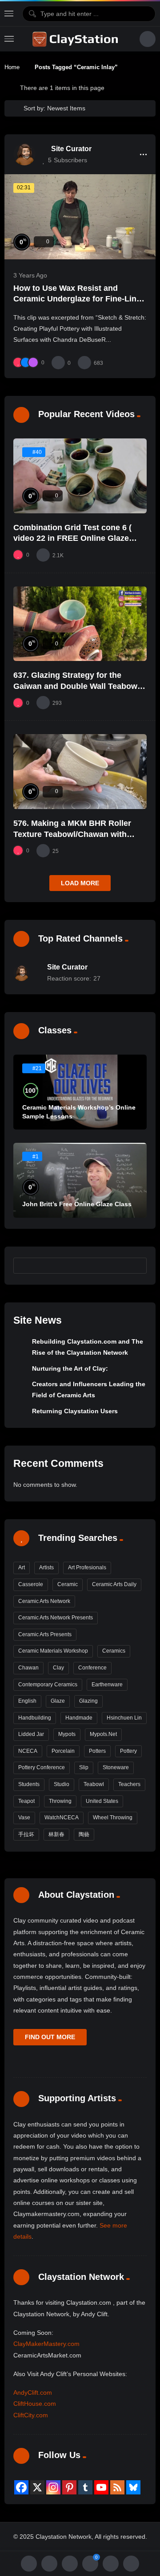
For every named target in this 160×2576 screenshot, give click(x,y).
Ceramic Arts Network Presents (56, 1618)
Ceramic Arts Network (44, 1601)
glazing (88, 1701)
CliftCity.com (31, 2415)
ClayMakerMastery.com (46, 2344)
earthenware (107, 1685)
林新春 (56, 1834)
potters (97, 1751)
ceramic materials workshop (53, 1651)
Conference (92, 1668)
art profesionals (87, 1567)
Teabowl (94, 1784)
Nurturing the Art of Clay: (70, 1368)
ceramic (68, 1584)
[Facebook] (21, 2487)
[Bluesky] (133, 2487)
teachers (129, 1784)
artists (46, 1567)
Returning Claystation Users (75, 1411)
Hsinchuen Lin (124, 1718)
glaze (58, 1701)
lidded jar (31, 1734)
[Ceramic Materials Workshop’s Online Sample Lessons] (80, 1092)
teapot (26, 1801)
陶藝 (84, 1834)
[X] (37, 2487)
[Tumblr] (85, 2487)
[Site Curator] (24, 154)
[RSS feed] (117, 2487)
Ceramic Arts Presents (45, 1634)
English (27, 1701)
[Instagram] (53, 2487)
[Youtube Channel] (101, 2487)
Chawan (28, 1668)
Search (136, 1265)
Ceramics (114, 1651)
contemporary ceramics (48, 1685)
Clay (58, 1668)
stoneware (116, 1767)
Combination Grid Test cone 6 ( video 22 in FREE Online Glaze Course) (72, 538)
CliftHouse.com (35, 2404)
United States (102, 1801)
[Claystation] (76, 39)
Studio (62, 1784)
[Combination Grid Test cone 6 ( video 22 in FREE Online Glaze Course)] (80, 476)
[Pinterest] (69, 2487)
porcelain (63, 1751)
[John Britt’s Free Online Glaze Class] (80, 1180)
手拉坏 (26, 1834)
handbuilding (35, 1718)
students (29, 1784)
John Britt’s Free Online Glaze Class (77, 1204)
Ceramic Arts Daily (114, 1584)
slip (84, 1767)
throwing (60, 1801)
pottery (128, 1751)
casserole (31, 1584)
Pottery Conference (42, 1767)
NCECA (28, 1751)
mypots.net (103, 1734)
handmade (79, 1718)
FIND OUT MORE (50, 2037)
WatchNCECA (62, 1818)
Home (12, 67)
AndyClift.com (33, 2392)
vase (24, 1818)
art (22, 1567)
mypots (67, 1734)
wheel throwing (113, 1818)
